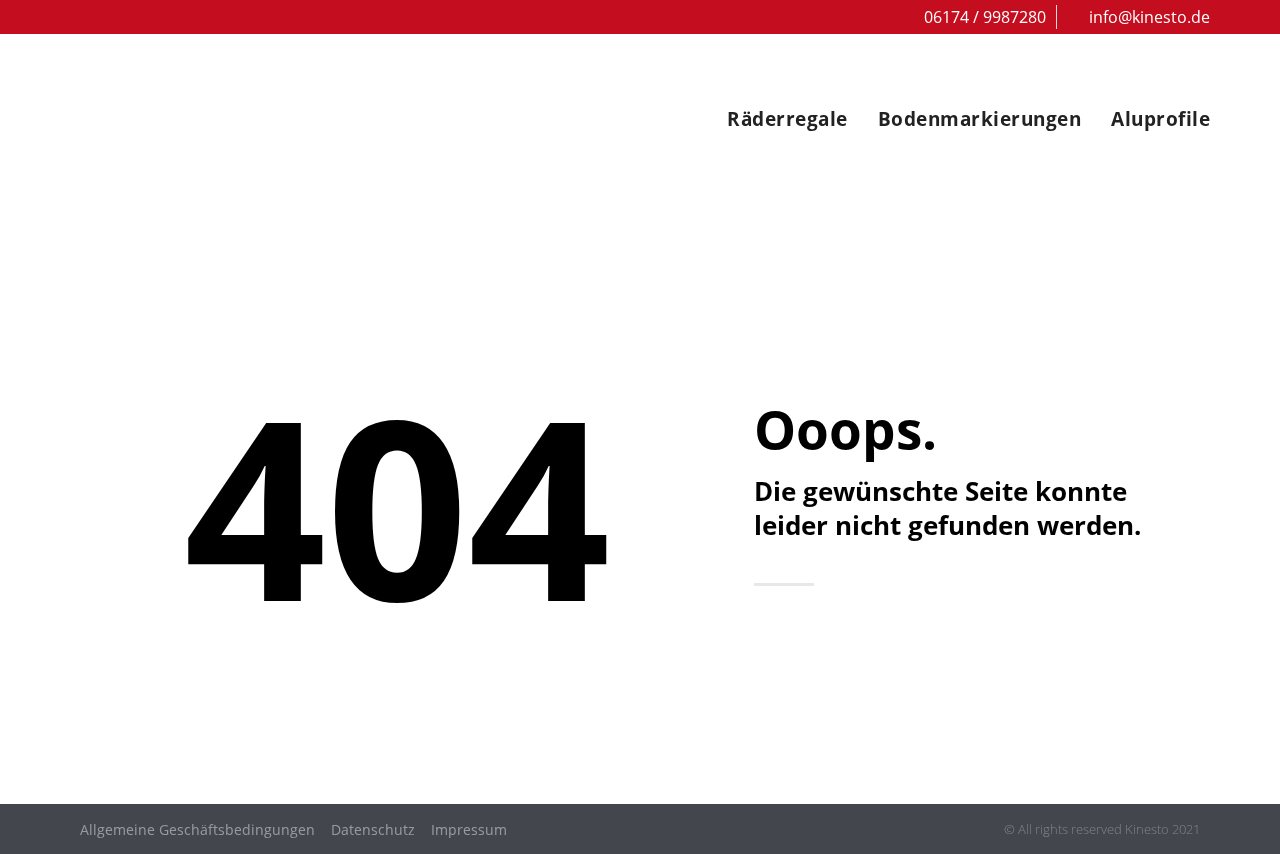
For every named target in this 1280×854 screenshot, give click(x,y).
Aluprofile (1160, 119)
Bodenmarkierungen (980, 119)
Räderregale (787, 119)
